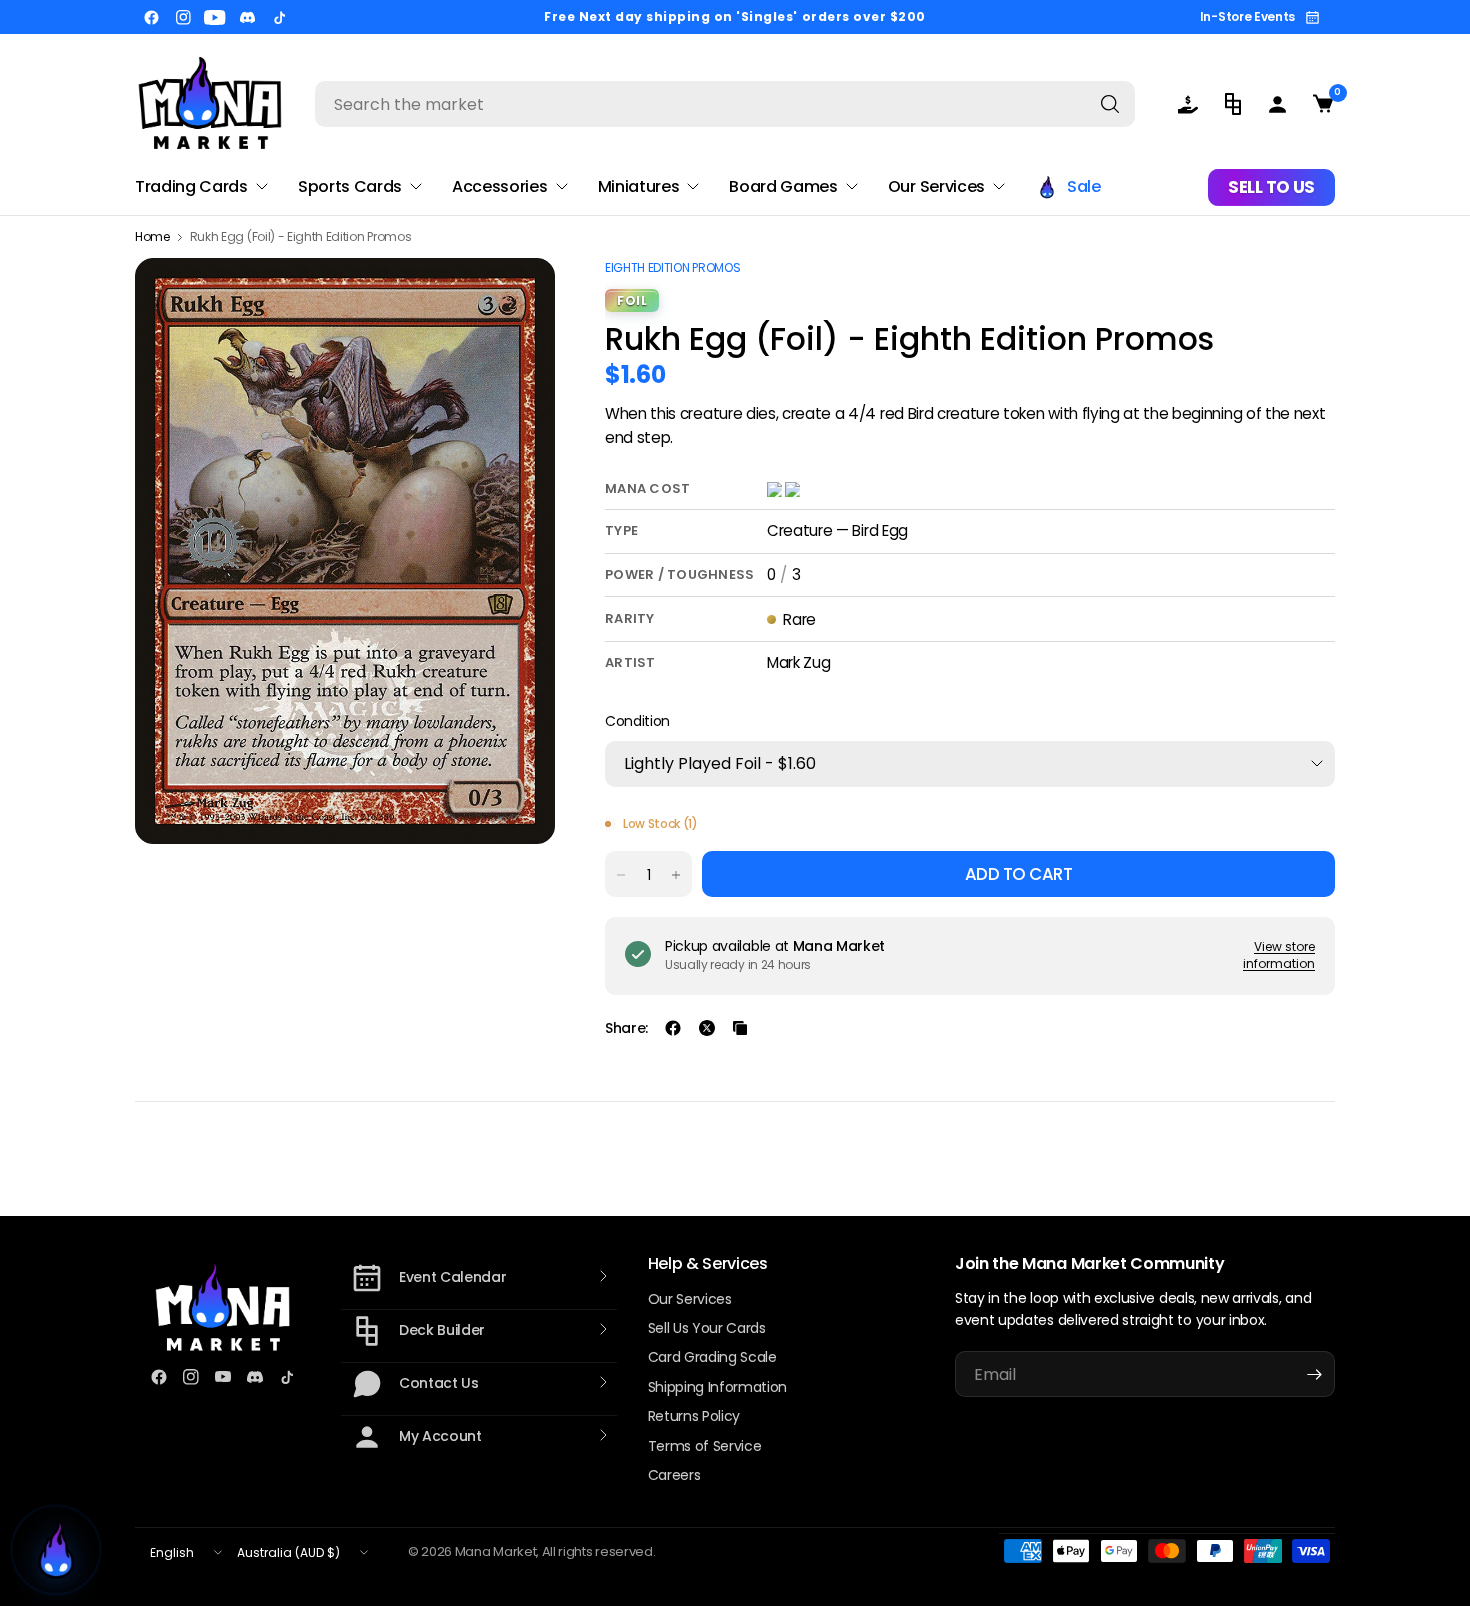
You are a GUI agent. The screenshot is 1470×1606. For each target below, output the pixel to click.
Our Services (690, 1299)
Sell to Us (1271, 187)
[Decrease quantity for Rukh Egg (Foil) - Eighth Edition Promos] (621, 875)
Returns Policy (694, 1416)
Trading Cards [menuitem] (191, 186)
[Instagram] (183, 17)
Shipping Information (718, 1387)
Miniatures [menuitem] (639, 186)
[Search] (1110, 104)
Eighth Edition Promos (672, 267)
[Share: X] (707, 1028)
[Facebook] (151, 17)
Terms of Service (705, 1446)
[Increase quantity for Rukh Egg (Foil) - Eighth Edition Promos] (676, 875)
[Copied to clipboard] (740, 1028)
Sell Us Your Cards (707, 1328)
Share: (626, 1028)
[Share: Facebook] (673, 1028)
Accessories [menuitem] (499, 186)
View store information (1279, 955)
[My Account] (1277, 104)
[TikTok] (279, 17)
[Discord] (247, 17)
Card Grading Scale (712, 1357)
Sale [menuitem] (1084, 186)
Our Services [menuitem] (936, 186)
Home (152, 237)
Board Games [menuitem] (783, 186)
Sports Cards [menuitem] (350, 186)
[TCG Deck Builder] (1232, 104)
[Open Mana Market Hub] (56, 1550)
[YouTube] (215, 17)
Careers (674, 1475)
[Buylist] (1187, 104)
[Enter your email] (1315, 1374)
